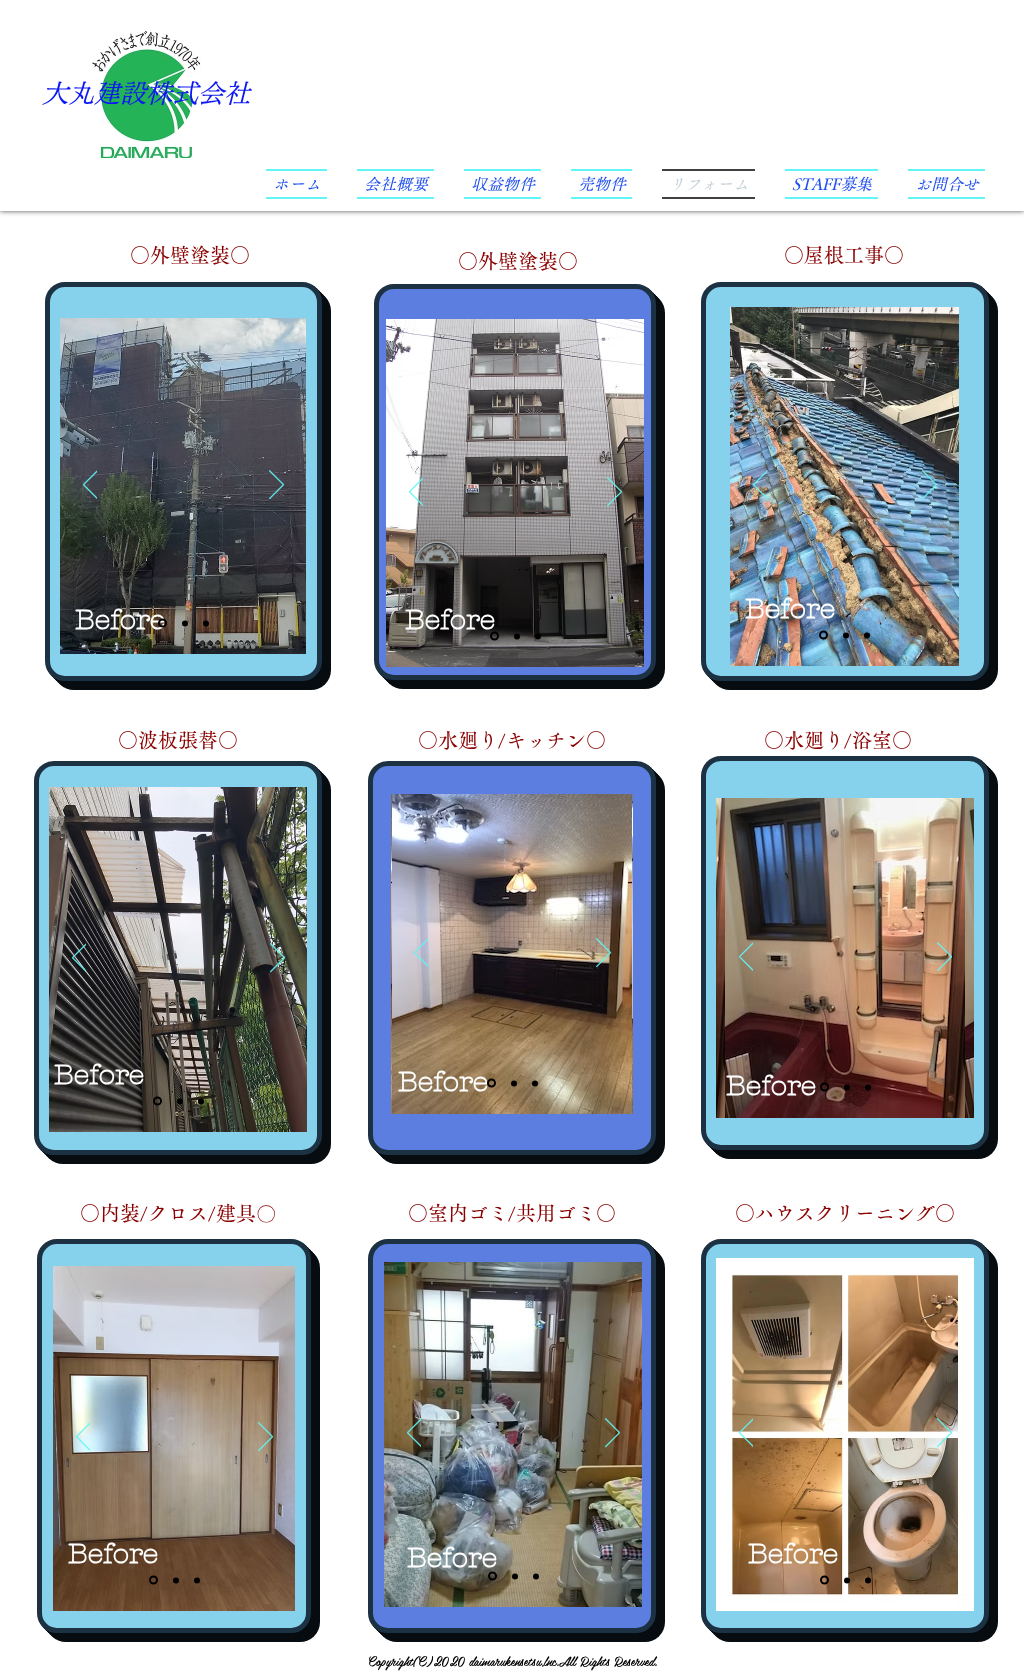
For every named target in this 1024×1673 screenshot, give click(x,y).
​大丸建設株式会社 (146, 93)
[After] (185, 623)
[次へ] (276, 486)
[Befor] (162, 623)
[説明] (206, 623)
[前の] (90, 486)
